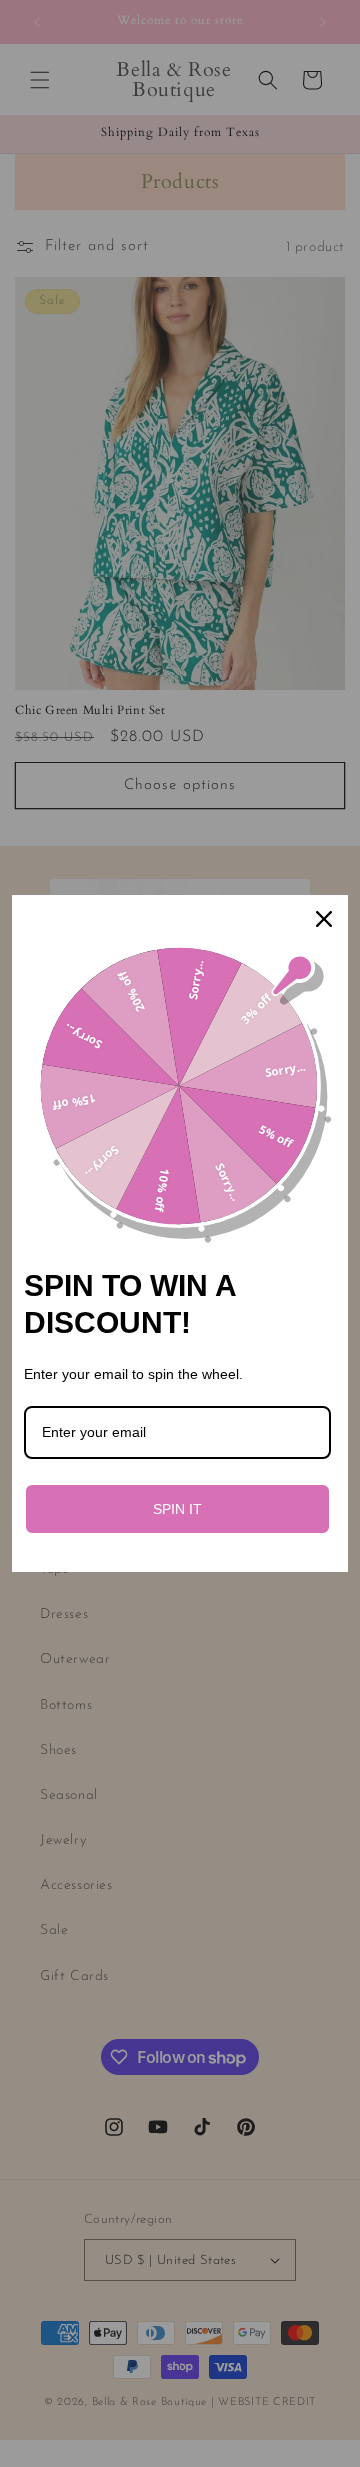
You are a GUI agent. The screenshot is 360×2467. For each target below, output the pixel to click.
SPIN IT (177, 1509)
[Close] (324, 919)
